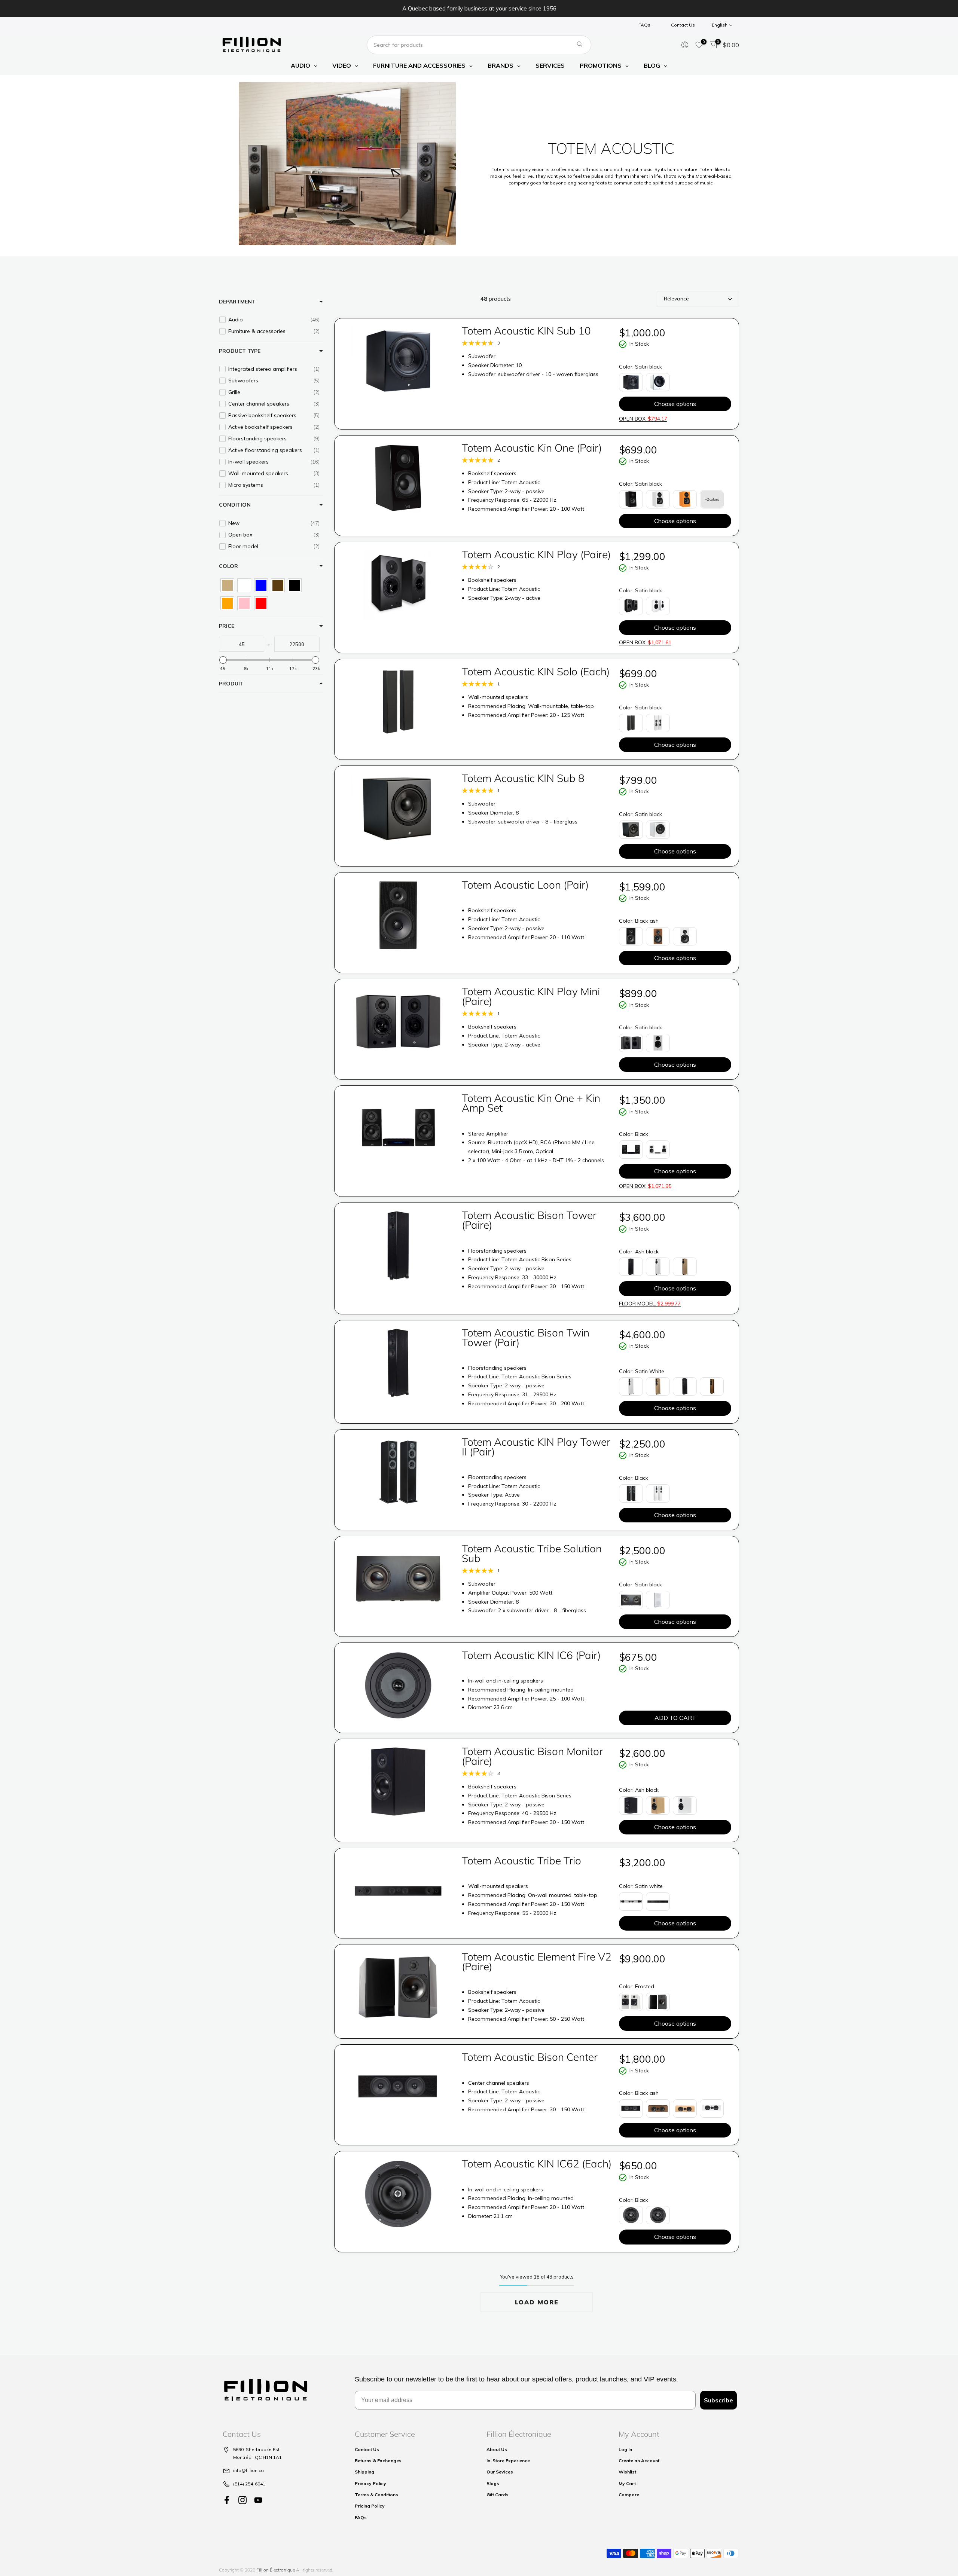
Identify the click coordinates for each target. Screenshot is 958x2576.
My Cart (627, 2483)
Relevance (676, 299)
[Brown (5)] (278, 585)
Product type (240, 351)
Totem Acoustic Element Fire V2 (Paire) (537, 1961)
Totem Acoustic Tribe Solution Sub (532, 1553)
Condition (235, 505)
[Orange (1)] (227, 603)
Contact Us (683, 25)
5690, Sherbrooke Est (256, 2449)
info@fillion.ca (248, 2470)
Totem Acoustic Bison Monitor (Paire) (532, 1756)
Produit (231, 684)
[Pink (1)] (244, 603)
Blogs (493, 2483)
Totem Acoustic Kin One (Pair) (532, 448)
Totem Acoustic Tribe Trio (521, 1860)
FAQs (644, 25)
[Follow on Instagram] (242, 2500)
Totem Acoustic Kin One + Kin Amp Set (531, 1103)
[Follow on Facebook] (227, 2500)
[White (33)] (244, 585)
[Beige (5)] (227, 585)
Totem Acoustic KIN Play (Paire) (536, 554)
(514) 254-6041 (249, 2484)
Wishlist (627, 2472)
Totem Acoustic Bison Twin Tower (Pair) (526, 1337)
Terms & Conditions (376, 2495)
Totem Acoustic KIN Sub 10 (526, 331)
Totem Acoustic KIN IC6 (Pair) (531, 1655)
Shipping (364, 2472)
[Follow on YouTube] (258, 2500)
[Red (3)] (261, 603)
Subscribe (718, 2400)
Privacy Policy (370, 2483)
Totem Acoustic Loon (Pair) (525, 885)
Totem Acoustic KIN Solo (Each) (536, 671)
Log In (625, 2449)
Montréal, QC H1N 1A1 (257, 2457)
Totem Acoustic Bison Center (530, 2057)
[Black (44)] (295, 585)
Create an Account (639, 2461)
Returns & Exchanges (378, 2461)
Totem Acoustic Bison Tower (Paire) (529, 1220)
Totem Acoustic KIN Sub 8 (523, 778)
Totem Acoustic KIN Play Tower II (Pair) (536, 1447)
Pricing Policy (370, 2506)
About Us (497, 2449)
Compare (629, 2495)
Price (227, 626)
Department (237, 302)
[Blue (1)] (261, 585)
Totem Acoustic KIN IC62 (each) (537, 2164)
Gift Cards (498, 2495)
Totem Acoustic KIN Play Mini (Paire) (531, 996)
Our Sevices (500, 2472)
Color (228, 566)
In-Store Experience (508, 2461)
